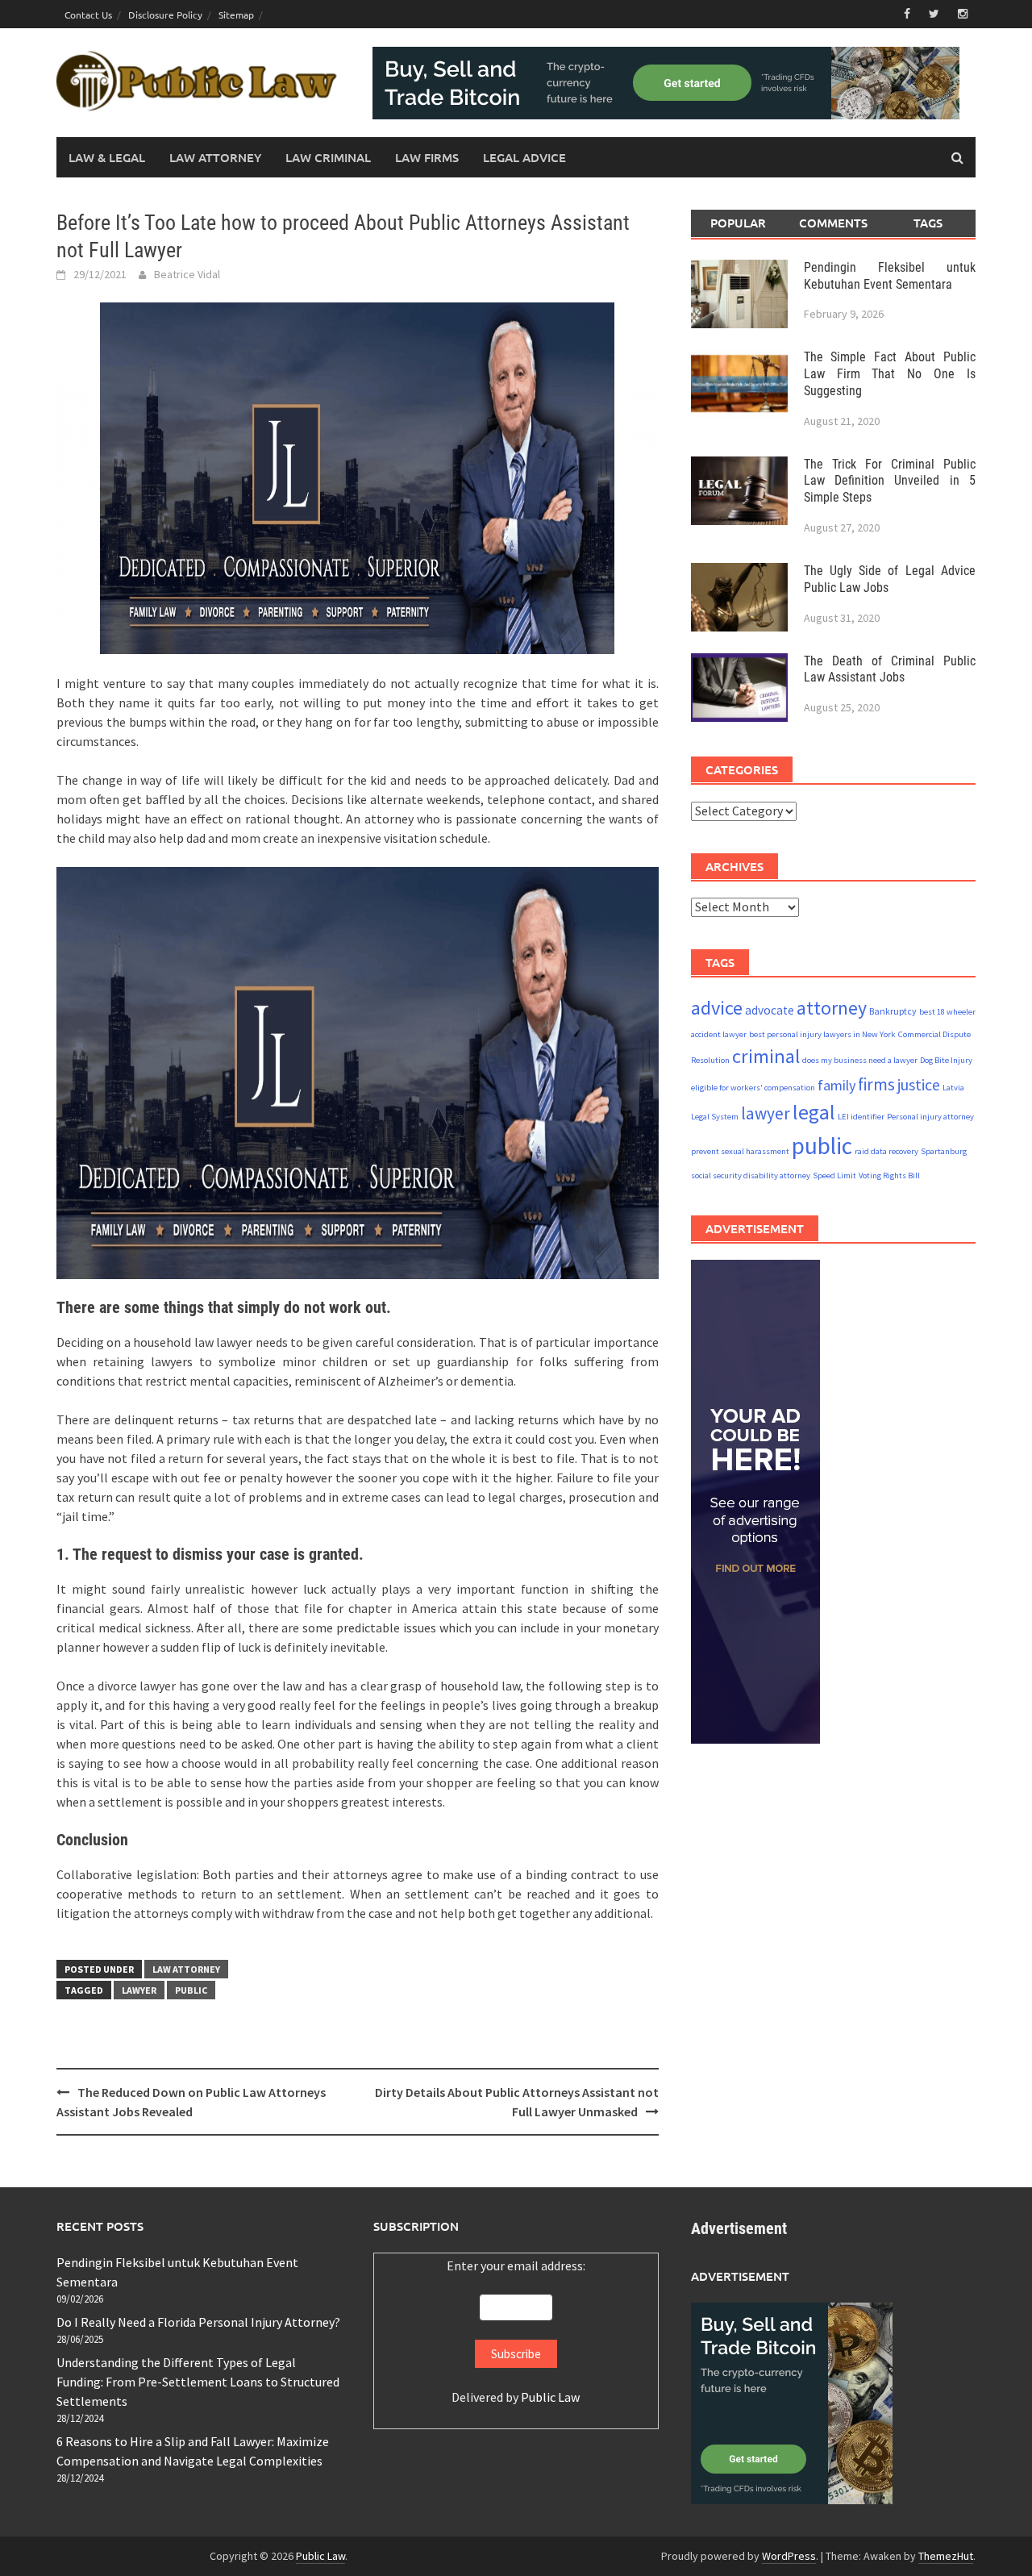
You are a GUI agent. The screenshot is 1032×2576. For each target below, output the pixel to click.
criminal (766, 1056)
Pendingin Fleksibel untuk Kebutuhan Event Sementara (890, 275)
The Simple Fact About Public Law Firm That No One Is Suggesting (890, 374)
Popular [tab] (738, 223)
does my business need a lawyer (860, 1060)
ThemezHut (946, 2556)
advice (717, 1007)
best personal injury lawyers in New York (822, 1034)
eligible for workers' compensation (753, 1088)
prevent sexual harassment (740, 1151)
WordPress (789, 2556)
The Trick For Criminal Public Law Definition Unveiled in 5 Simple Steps (890, 480)
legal (814, 1112)
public (191, 1990)
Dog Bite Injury (946, 1060)
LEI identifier (861, 1117)
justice (919, 1084)
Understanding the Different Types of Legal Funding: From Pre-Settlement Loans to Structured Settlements (198, 2382)
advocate (770, 1009)
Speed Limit (834, 1175)
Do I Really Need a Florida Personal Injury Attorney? (198, 2322)
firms (876, 1084)
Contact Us (88, 15)
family (836, 1085)
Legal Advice (524, 157)
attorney (832, 1007)
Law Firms (427, 157)
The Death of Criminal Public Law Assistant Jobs (890, 669)
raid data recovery (886, 1151)
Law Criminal (328, 157)
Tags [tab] (928, 223)
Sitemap (236, 15)
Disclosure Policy (165, 15)
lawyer (139, 1990)
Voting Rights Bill (889, 1175)
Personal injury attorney (930, 1117)
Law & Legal (107, 157)
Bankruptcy (893, 1010)
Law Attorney (215, 157)
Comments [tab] (833, 223)
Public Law (550, 2397)
